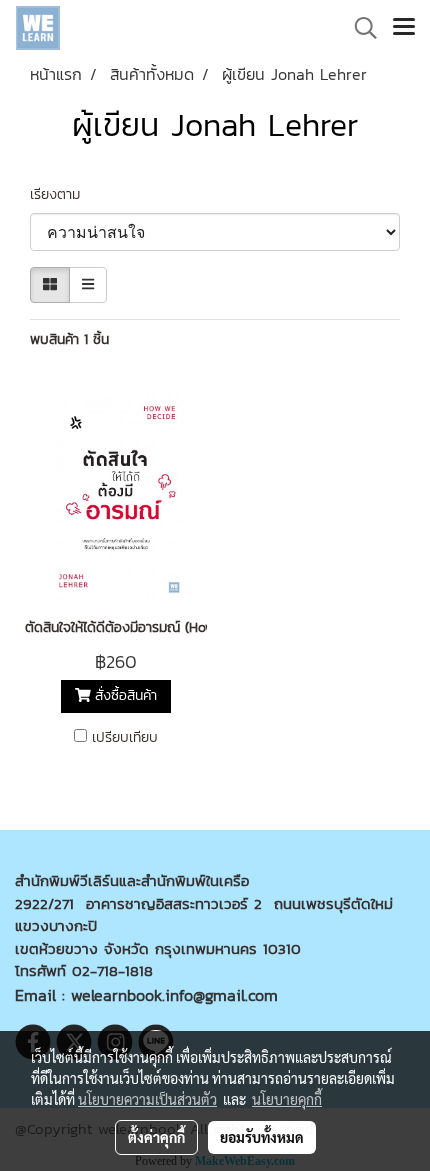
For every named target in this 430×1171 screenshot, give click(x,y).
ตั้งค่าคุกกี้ (156, 1137)
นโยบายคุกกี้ (287, 1099)
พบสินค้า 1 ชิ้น (69, 339)
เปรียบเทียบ (125, 738)
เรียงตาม (62, 194)
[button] (359, 28)
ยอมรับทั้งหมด (262, 1137)
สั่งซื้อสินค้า (123, 696)
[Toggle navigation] (404, 28)
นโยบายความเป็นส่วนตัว (147, 1099)
